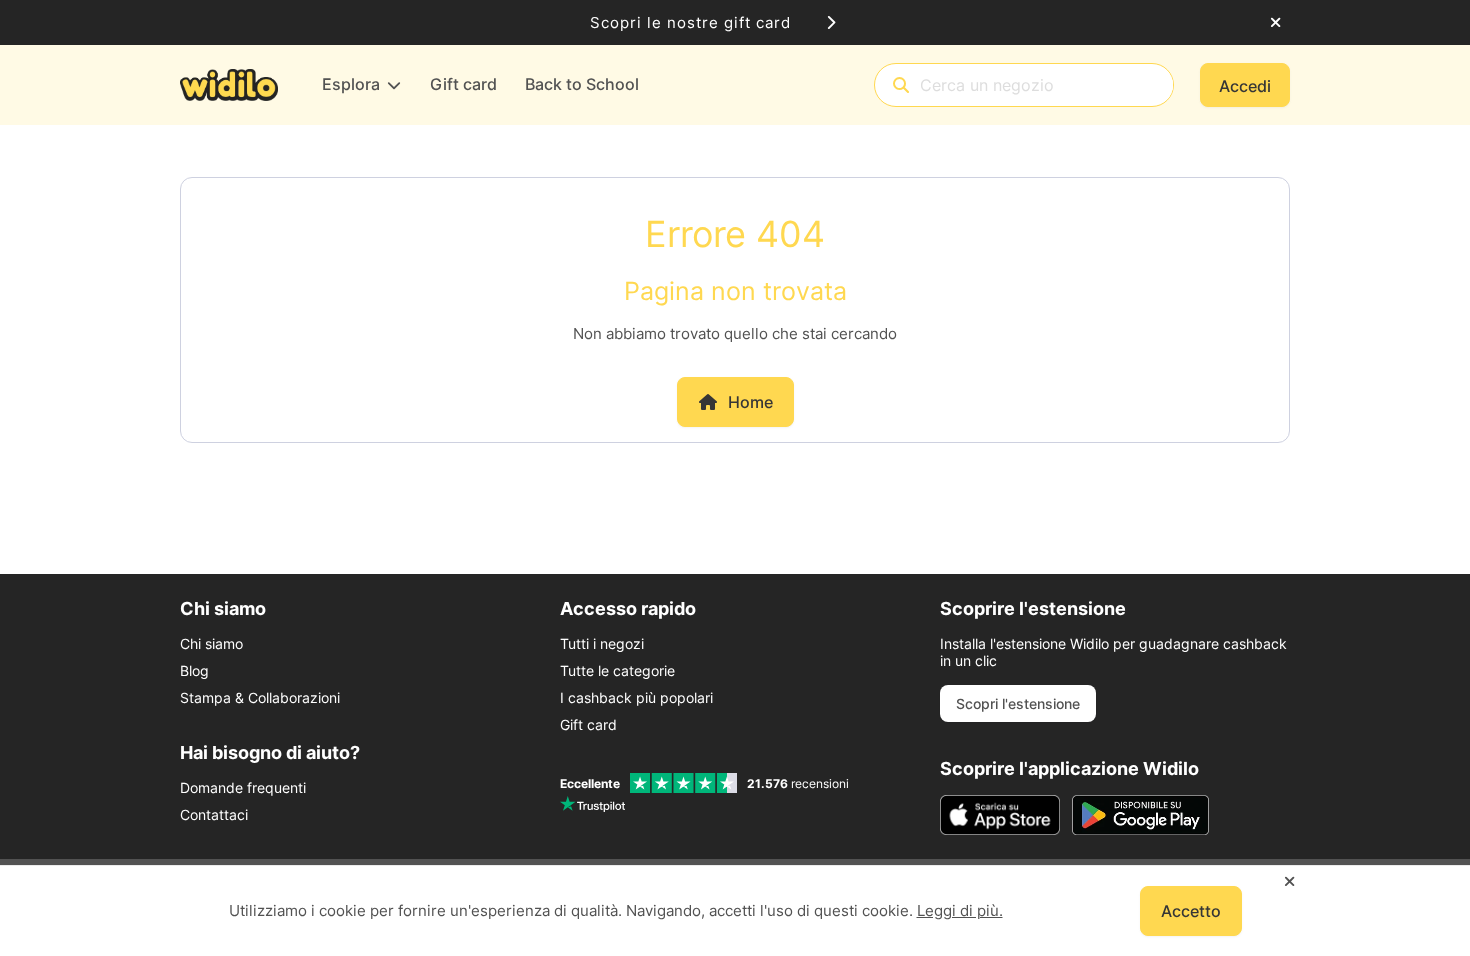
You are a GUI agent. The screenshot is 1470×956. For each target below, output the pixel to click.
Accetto (1191, 911)
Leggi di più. (960, 910)
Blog (194, 670)
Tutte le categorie (617, 670)
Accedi (1245, 86)
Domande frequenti (243, 787)
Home (750, 402)
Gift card (588, 724)
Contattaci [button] (214, 814)
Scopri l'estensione (1018, 703)
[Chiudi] (1275, 23)
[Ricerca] (901, 85)
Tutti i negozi (602, 643)
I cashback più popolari (636, 697)
